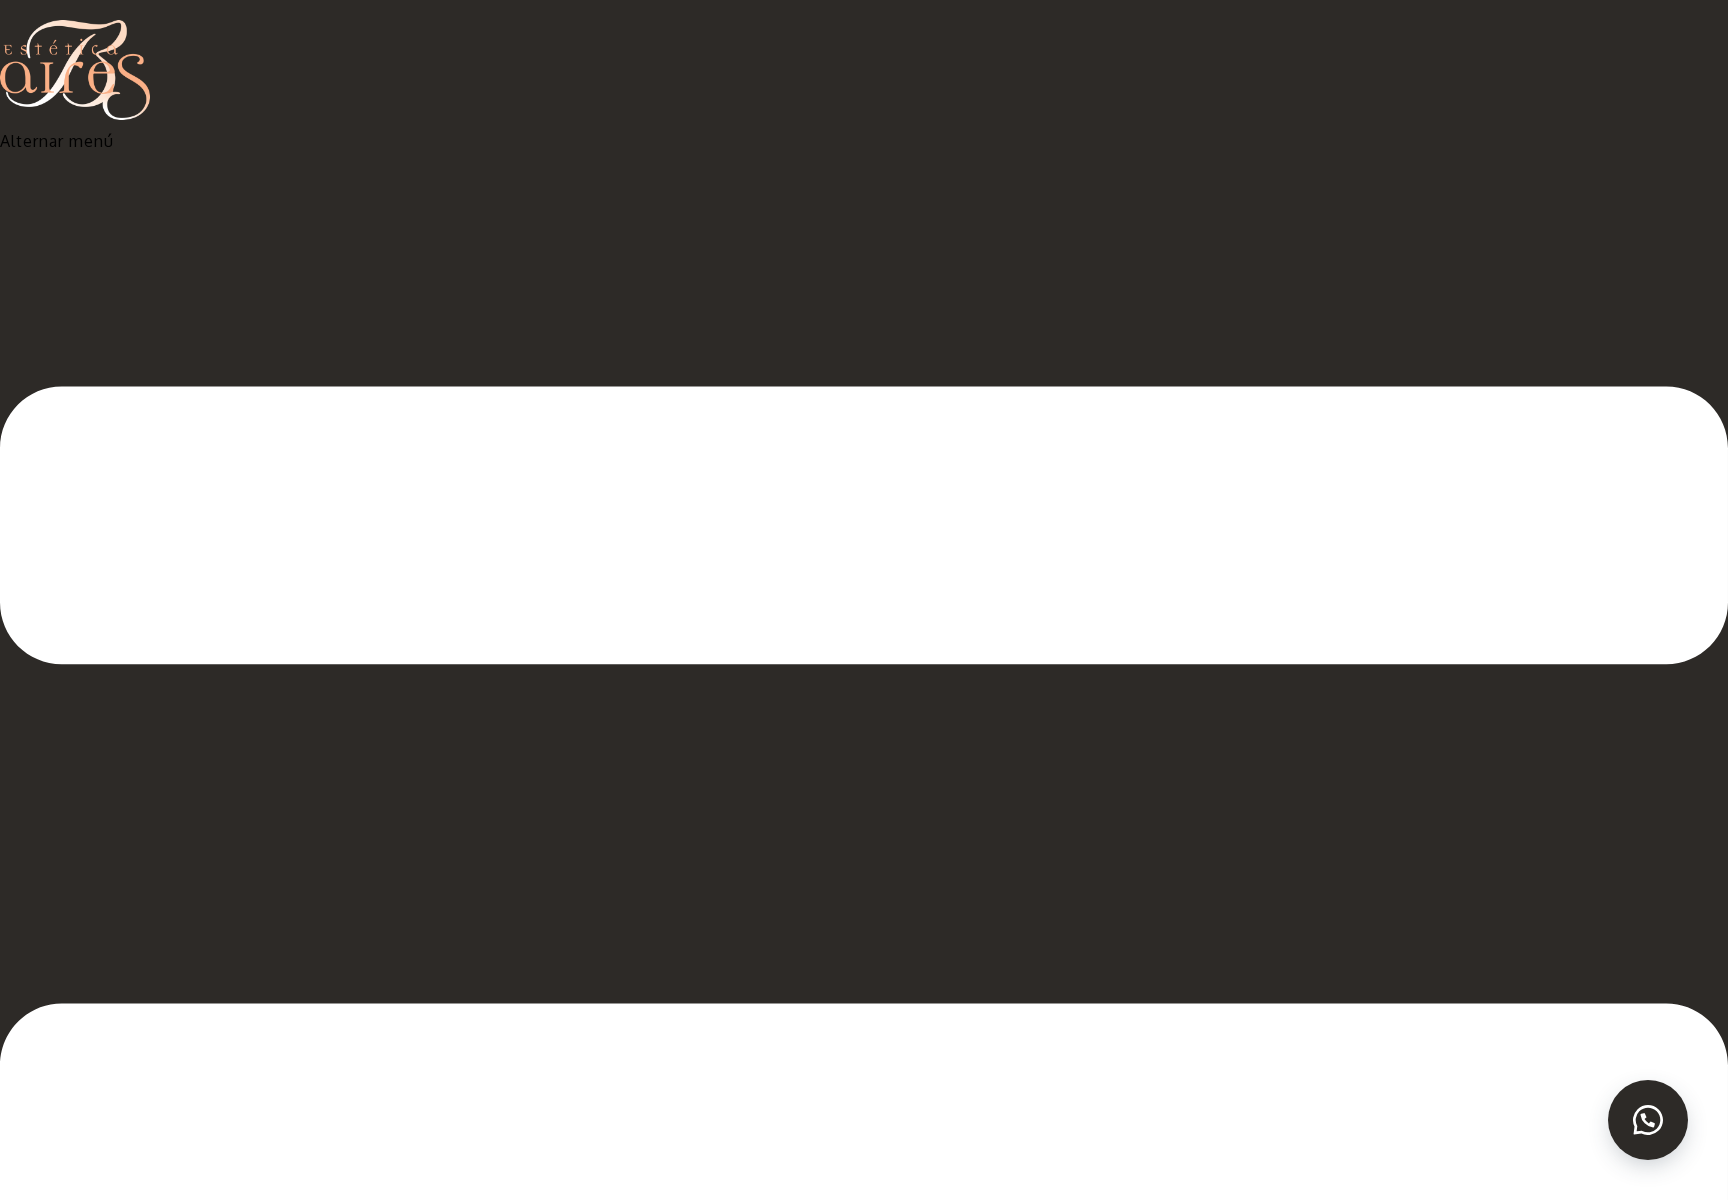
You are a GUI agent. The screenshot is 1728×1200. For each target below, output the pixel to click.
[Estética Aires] (75, 114)
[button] (1648, 1120)
